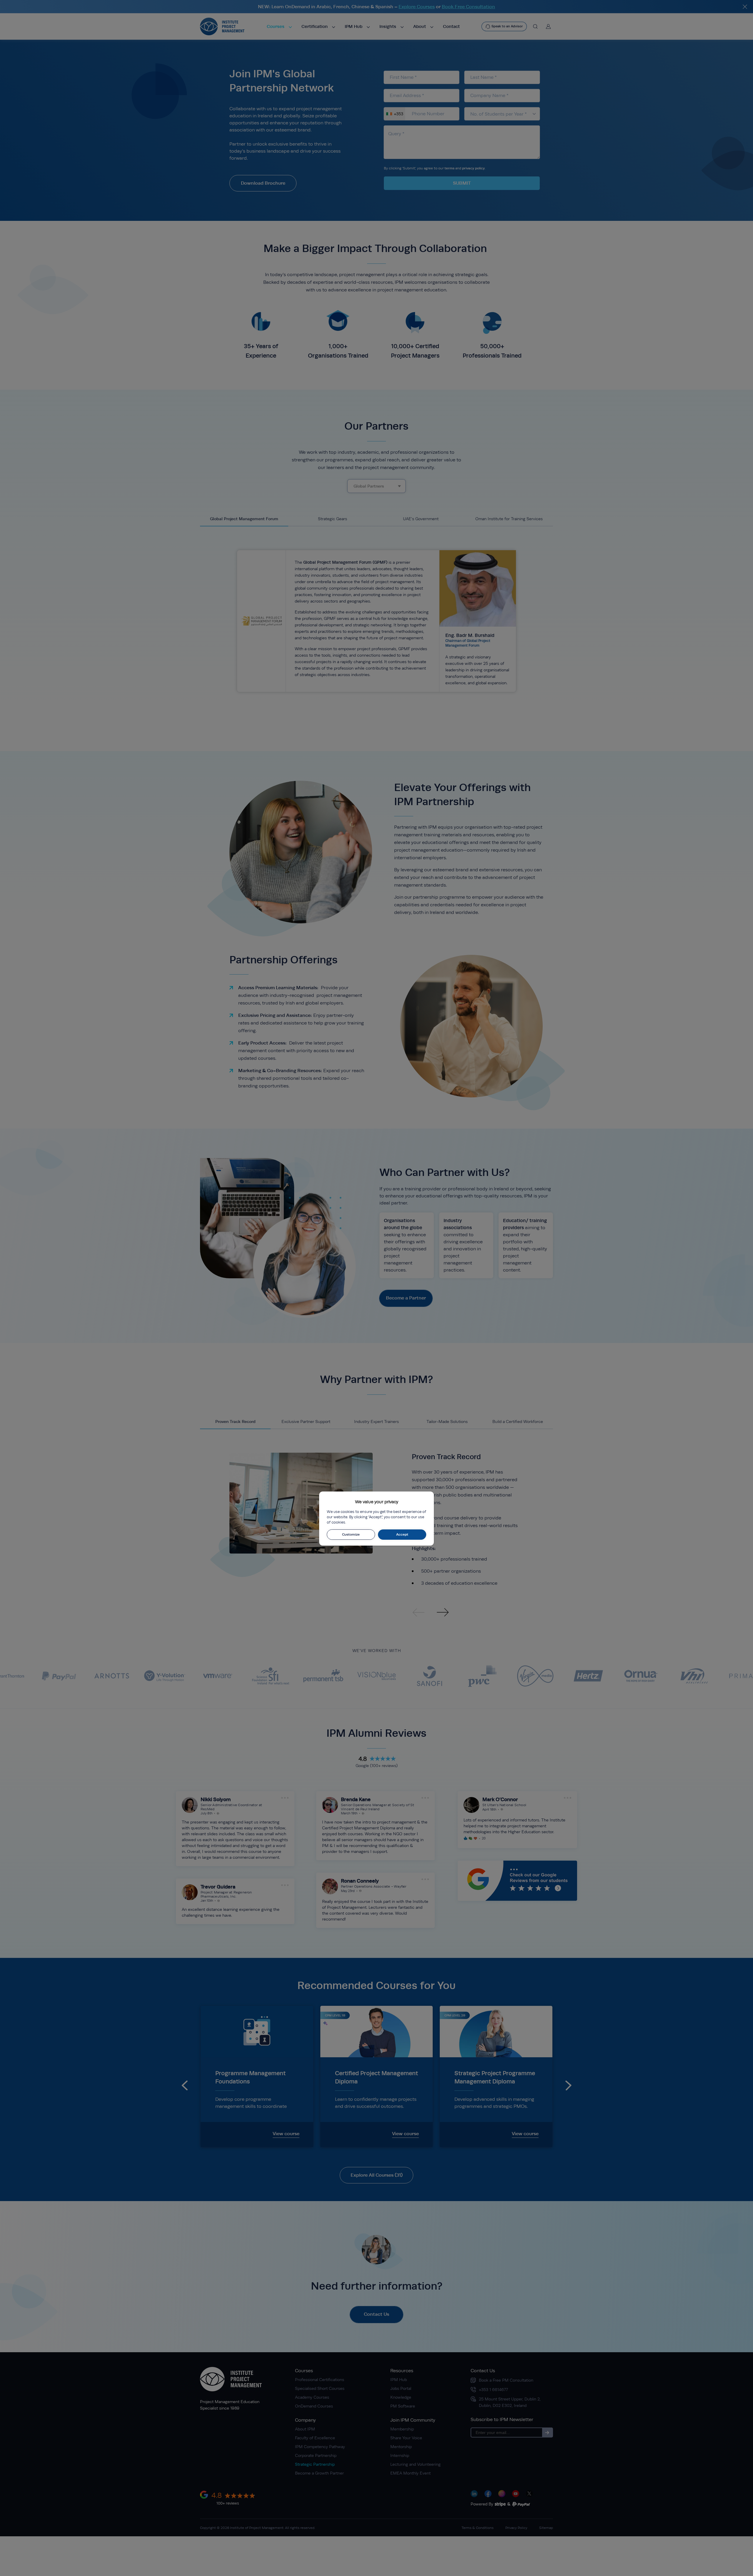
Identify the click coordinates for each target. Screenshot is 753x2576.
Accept (402, 1534)
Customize (351, 1534)
